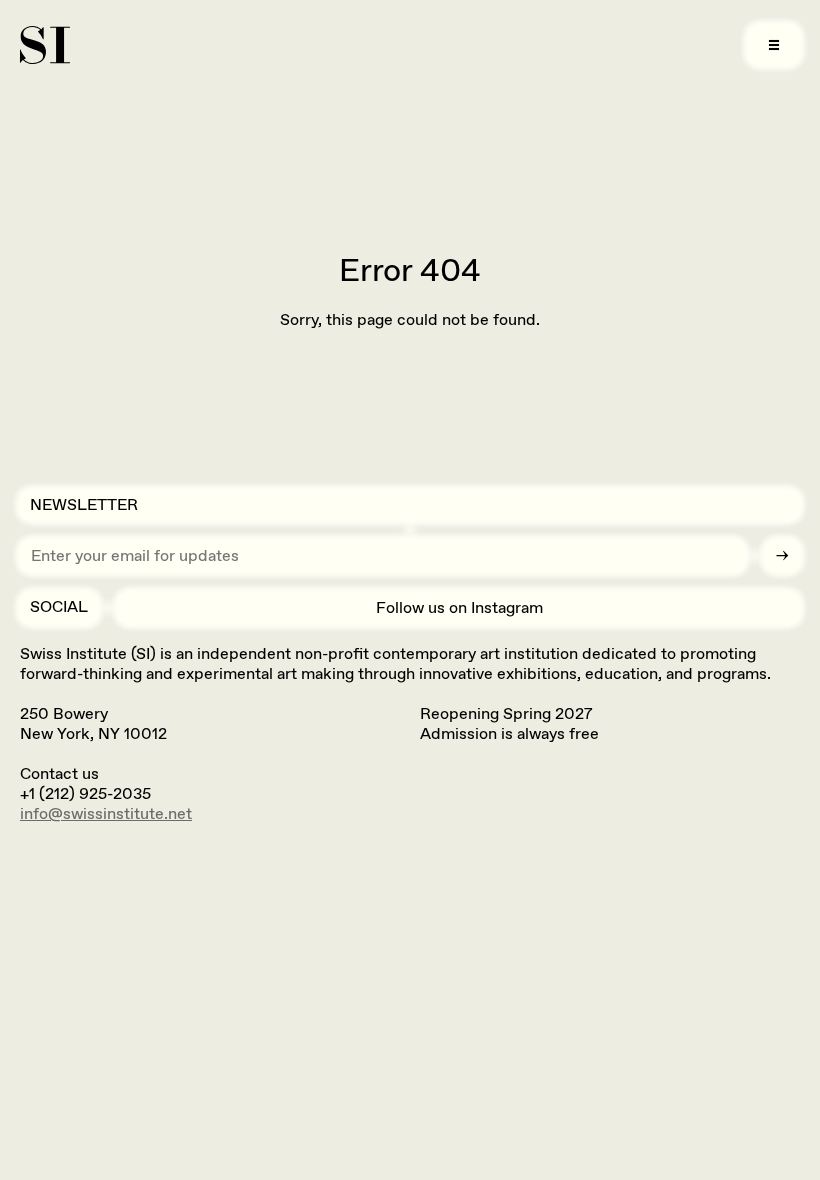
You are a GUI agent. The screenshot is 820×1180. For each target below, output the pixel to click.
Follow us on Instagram (459, 607)
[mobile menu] (774, 45)
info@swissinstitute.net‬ (106, 813)
